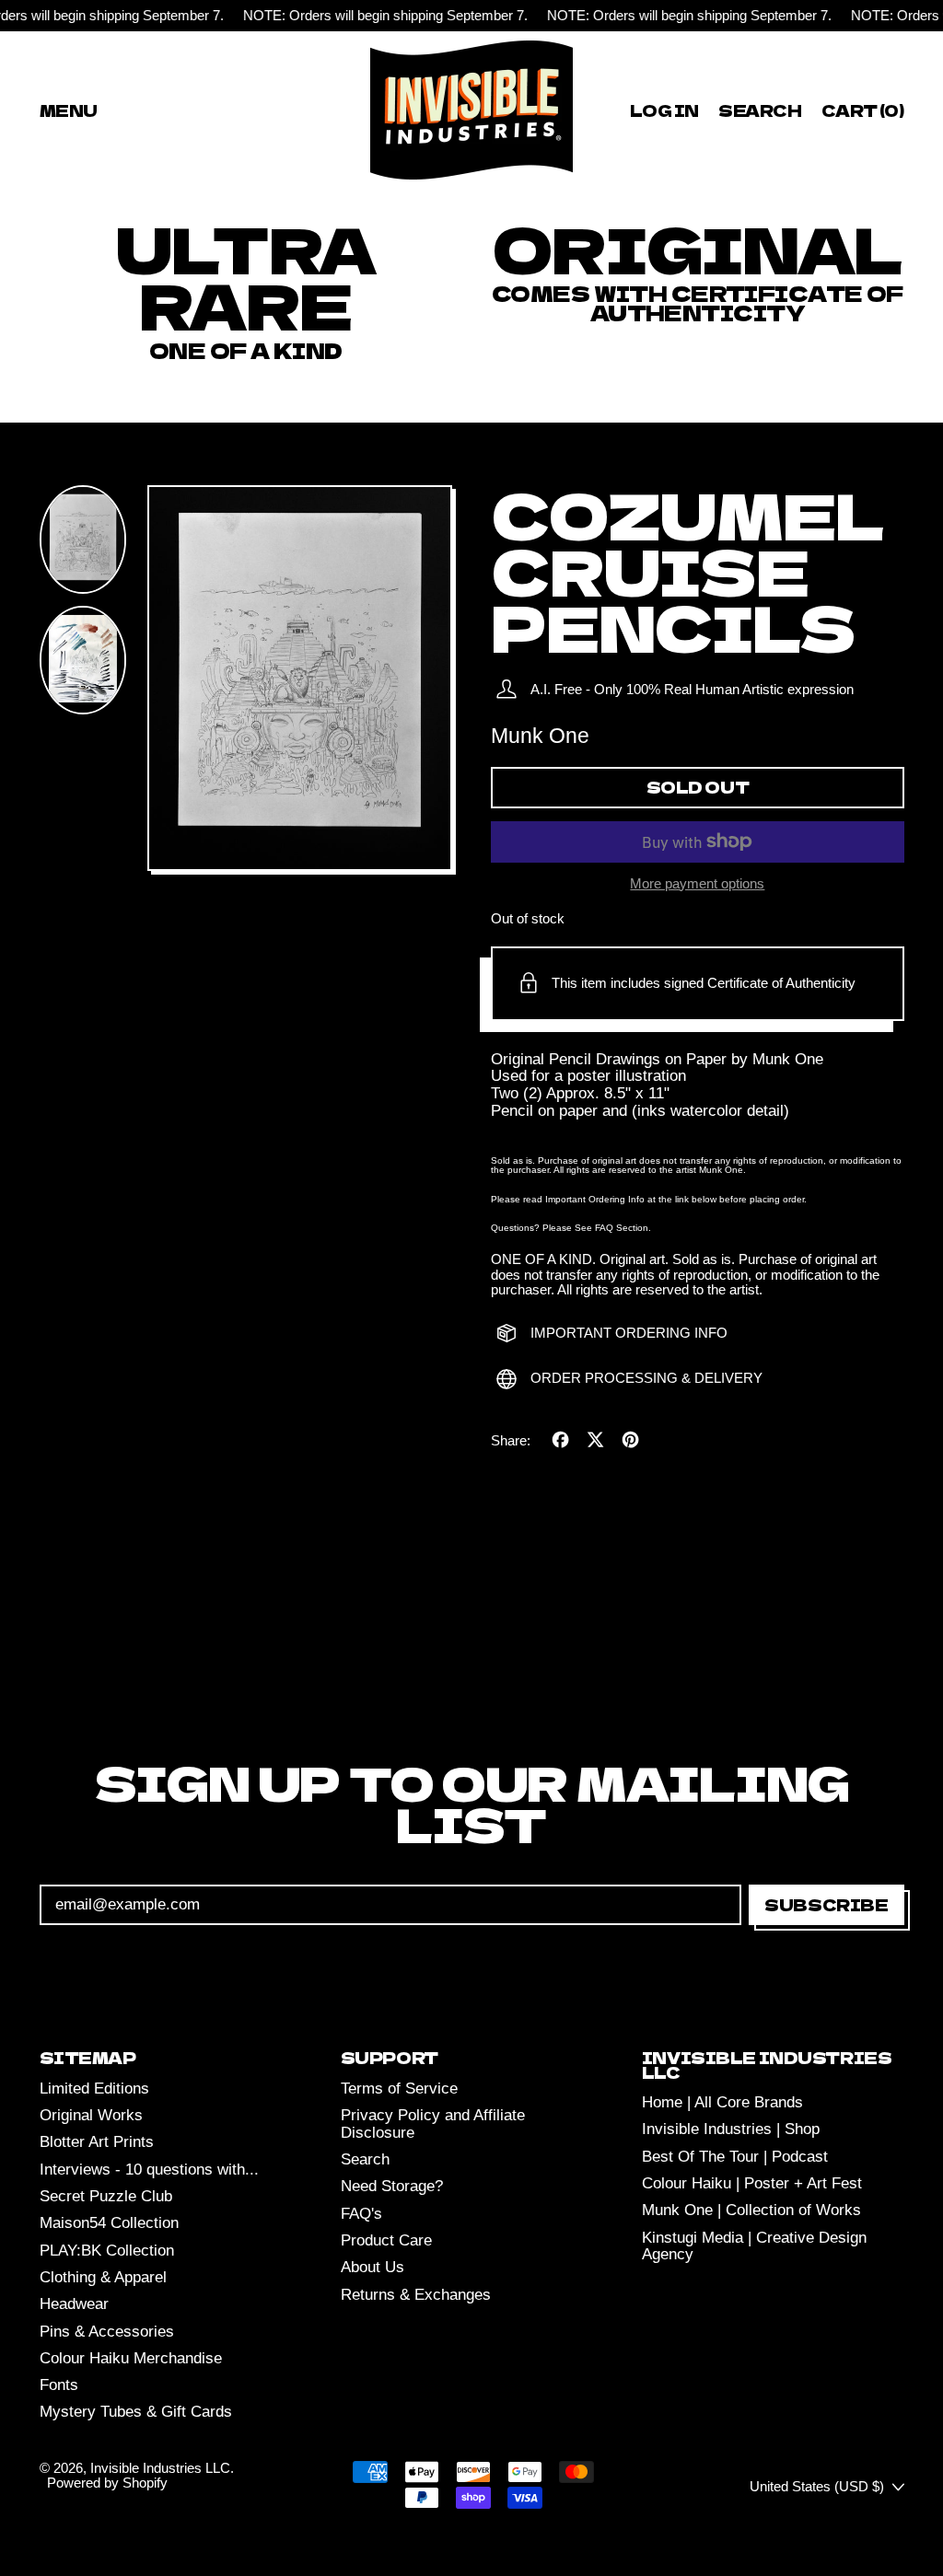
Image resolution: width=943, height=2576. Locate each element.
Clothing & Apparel (103, 2277)
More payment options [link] (697, 884)
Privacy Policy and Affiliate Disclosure (433, 2124)
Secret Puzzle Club (106, 2196)
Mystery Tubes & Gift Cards (136, 2412)
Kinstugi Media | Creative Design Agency (754, 2246)
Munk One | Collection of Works (751, 2210)
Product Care (386, 2240)
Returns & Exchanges (416, 2295)
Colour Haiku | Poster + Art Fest (752, 2183)
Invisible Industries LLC (160, 2468)
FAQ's (361, 2214)
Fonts (59, 2385)
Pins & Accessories (107, 2332)
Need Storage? (392, 2186)
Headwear (74, 2304)
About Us (373, 2267)
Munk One (540, 736)
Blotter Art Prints (97, 2142)
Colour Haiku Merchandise (131, 2358)
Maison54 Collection (109, 2223)
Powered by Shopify (107, 2483)
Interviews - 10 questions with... (149, 2170)
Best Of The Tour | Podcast (735, 2157)
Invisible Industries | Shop (731, 2129)
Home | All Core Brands (722, 2102)
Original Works (91, 2115)
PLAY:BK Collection (107, 2251)
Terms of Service (399, 2089)
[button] (761, 110)
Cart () (862, 113)
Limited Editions (94, 2089)
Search (365, 2159)
